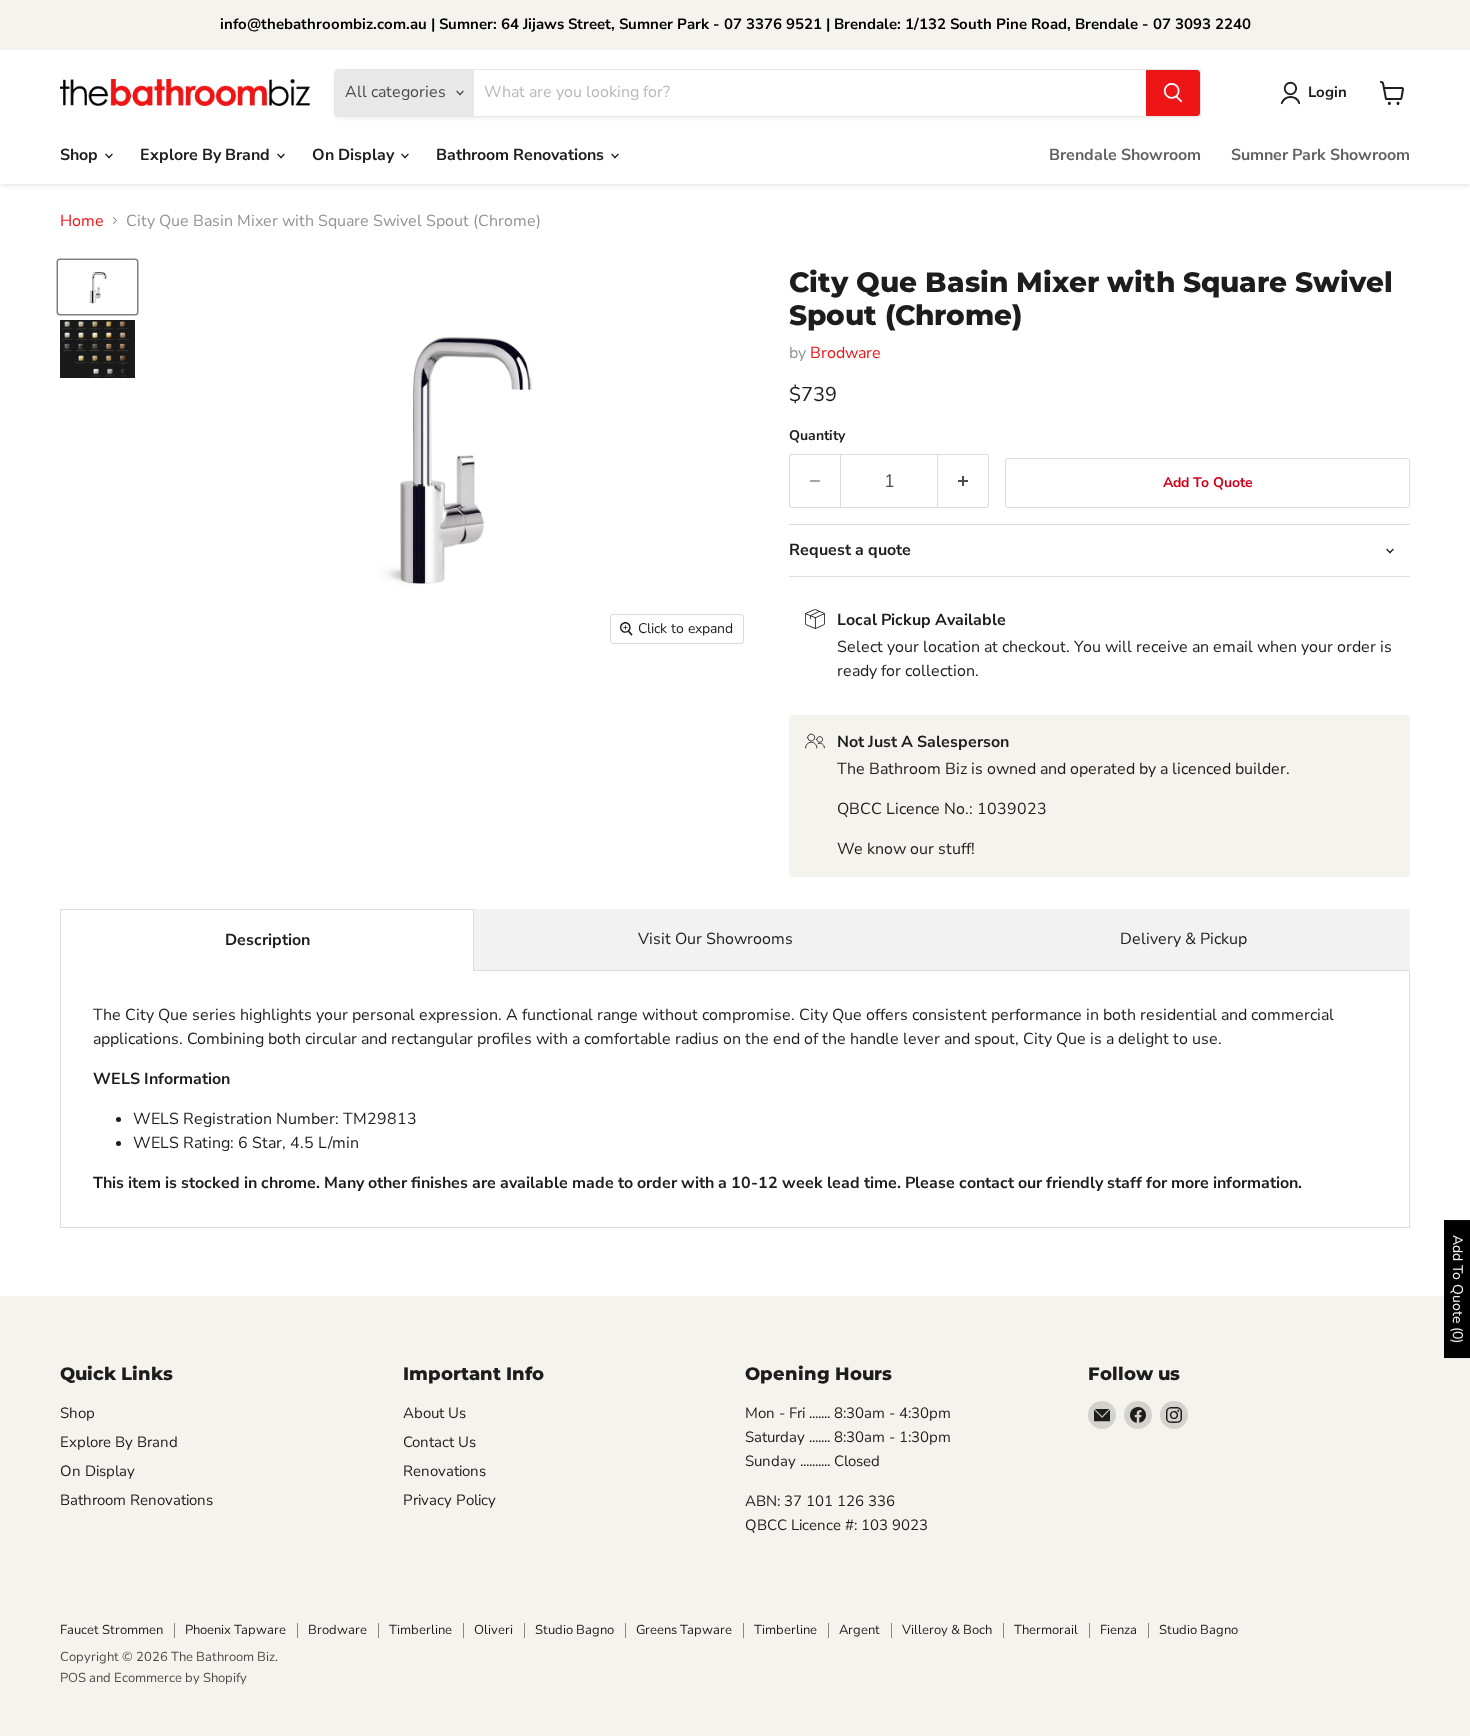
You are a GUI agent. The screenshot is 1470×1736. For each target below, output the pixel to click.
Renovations (444, 1471)
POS (73, 1678)
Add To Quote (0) (1457, 1289)
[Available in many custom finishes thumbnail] (97, 349)
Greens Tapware (684, 1630)
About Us (434, 1413)
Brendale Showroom (1125, 155)
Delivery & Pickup (1183, 939)
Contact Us (439, 1442)
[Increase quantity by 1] (963, 481)
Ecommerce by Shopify (180, 1678)
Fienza (1118, 1630)
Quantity (817, 436)
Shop (81, 155)
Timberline (420, 1630)
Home (82, 221)
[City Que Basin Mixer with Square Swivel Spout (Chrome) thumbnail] (97, 287)
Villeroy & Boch (947, 1630)
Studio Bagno (574, 1630)
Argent (859, 1630)
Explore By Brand (207, 155)
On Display (355, 155)
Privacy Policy (449, 1500)
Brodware (845, 353)
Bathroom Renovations (522, 155)
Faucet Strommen (111, 1630)
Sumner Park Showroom (1320, 155)
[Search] (1173, 93)
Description (267, 940)
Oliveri (493, 1630)
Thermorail (1046, 1630)
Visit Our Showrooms (715, 939)
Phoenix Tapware (235, 1630)
